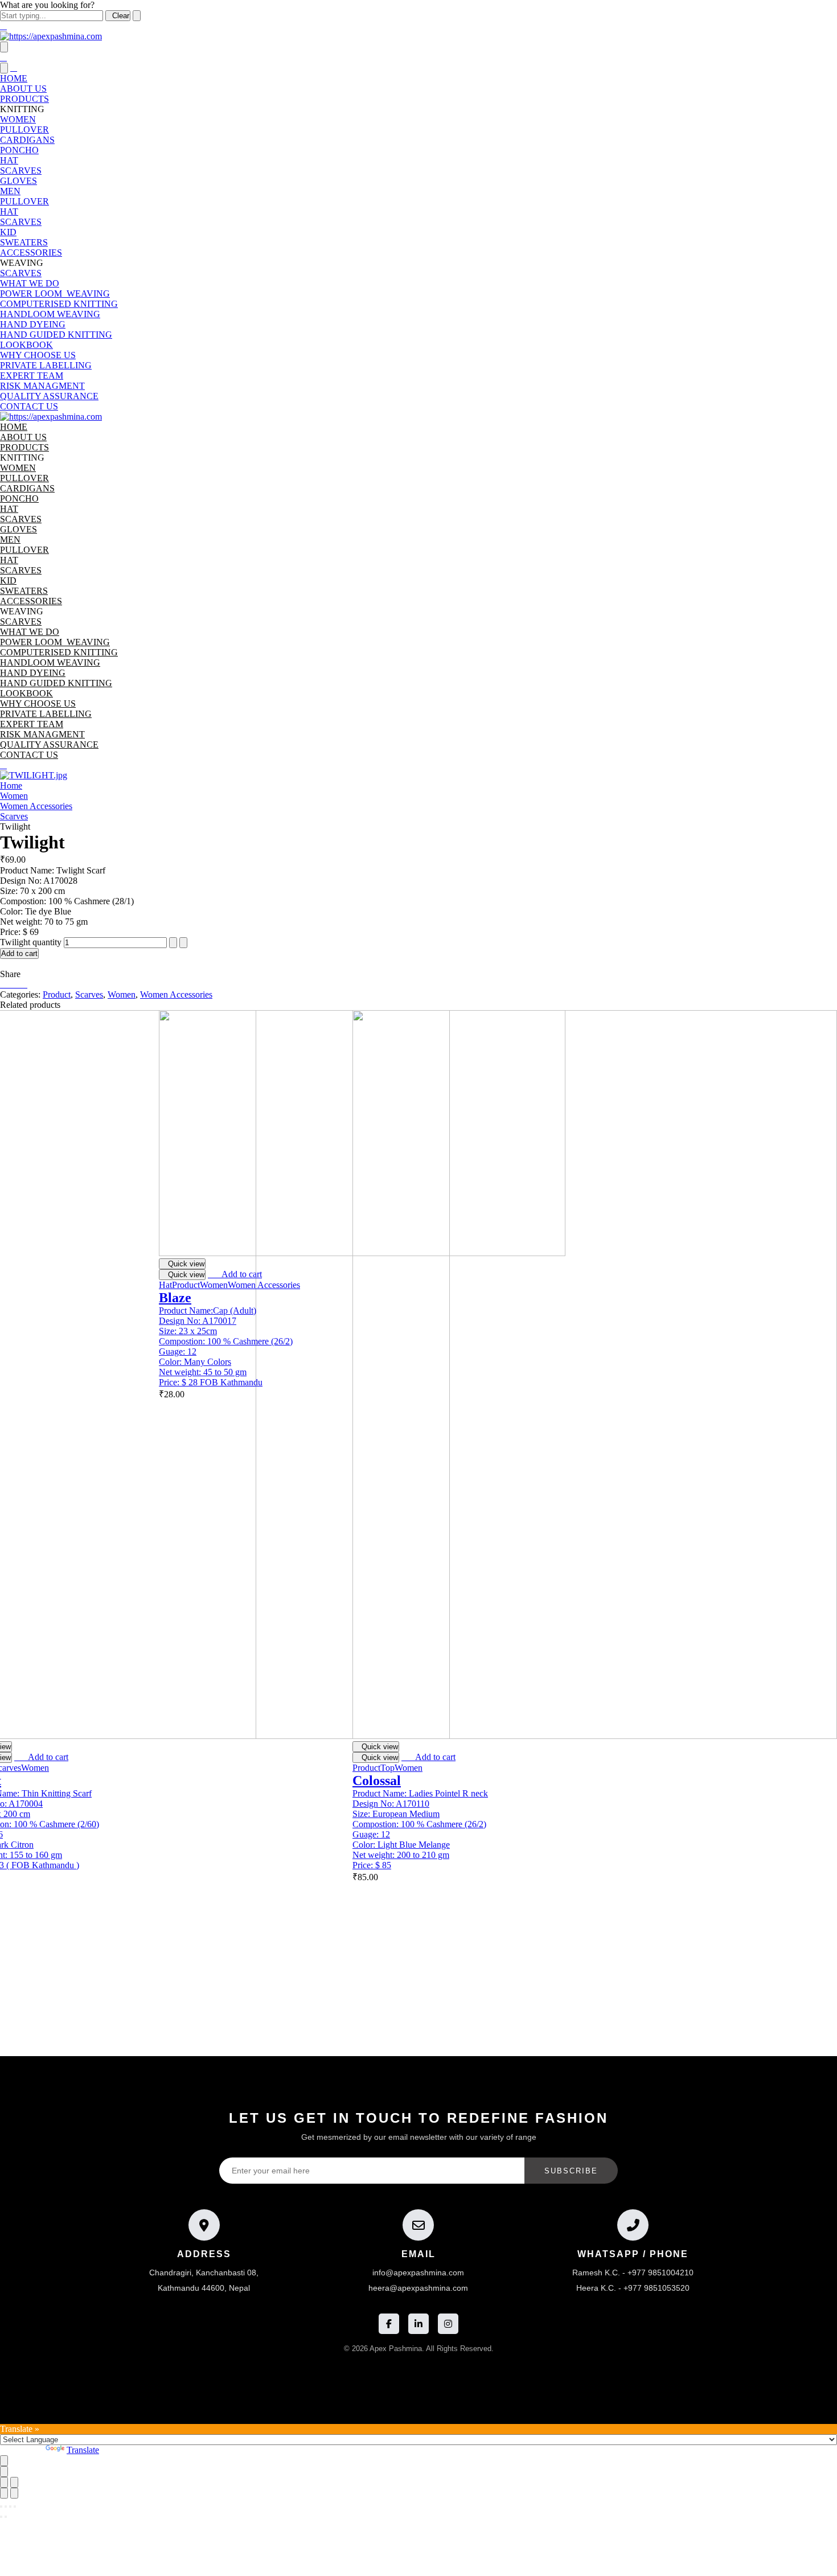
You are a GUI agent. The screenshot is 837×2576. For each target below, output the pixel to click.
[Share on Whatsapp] (24, 984)
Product (57, 994)
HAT (9, 160)
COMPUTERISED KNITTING (59, 304)
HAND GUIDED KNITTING (56, 335)
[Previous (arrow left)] (4, 2493)
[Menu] (4, 47)
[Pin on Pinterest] (17, 984)
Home (11, 785)
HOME (14, 78)
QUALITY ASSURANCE (49, 396)
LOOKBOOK (26, 345)
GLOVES (19, 181)
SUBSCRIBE (571, 2171)
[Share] (10, 2507)
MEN (10, 191)
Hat (165, 1285)
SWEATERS (24, 242)
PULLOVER (24, 130)
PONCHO (19, 150)
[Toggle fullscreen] (6, 2507)
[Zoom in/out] (14, 2482)
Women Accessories (36, 806)
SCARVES (21, 171)
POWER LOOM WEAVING (55, 294)
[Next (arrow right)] (14, 2493)
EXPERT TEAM (32, 376)
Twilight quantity (31, 942)
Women (14, 796)
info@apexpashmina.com (418, 2273)
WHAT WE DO (30, 283)
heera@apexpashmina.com (418, 2288)
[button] (41, 1757)
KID (8, 232)
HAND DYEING (33, 324)
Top (387, 1768)
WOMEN (18, 119)
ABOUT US (23, 89)
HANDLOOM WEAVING (50, 314)
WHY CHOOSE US (38, 355)
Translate (83, 2450)
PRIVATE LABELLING (46, 365)
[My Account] (3, 765)
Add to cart (19, 953)
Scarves (14, 816)
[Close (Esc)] (4, 2482)
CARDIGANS (27, 140)
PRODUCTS (24, 99)
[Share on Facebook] (3, 984)
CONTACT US (29, 406)
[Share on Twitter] (10, 984)
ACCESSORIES (31, 253)
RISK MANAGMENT (42, 386)
